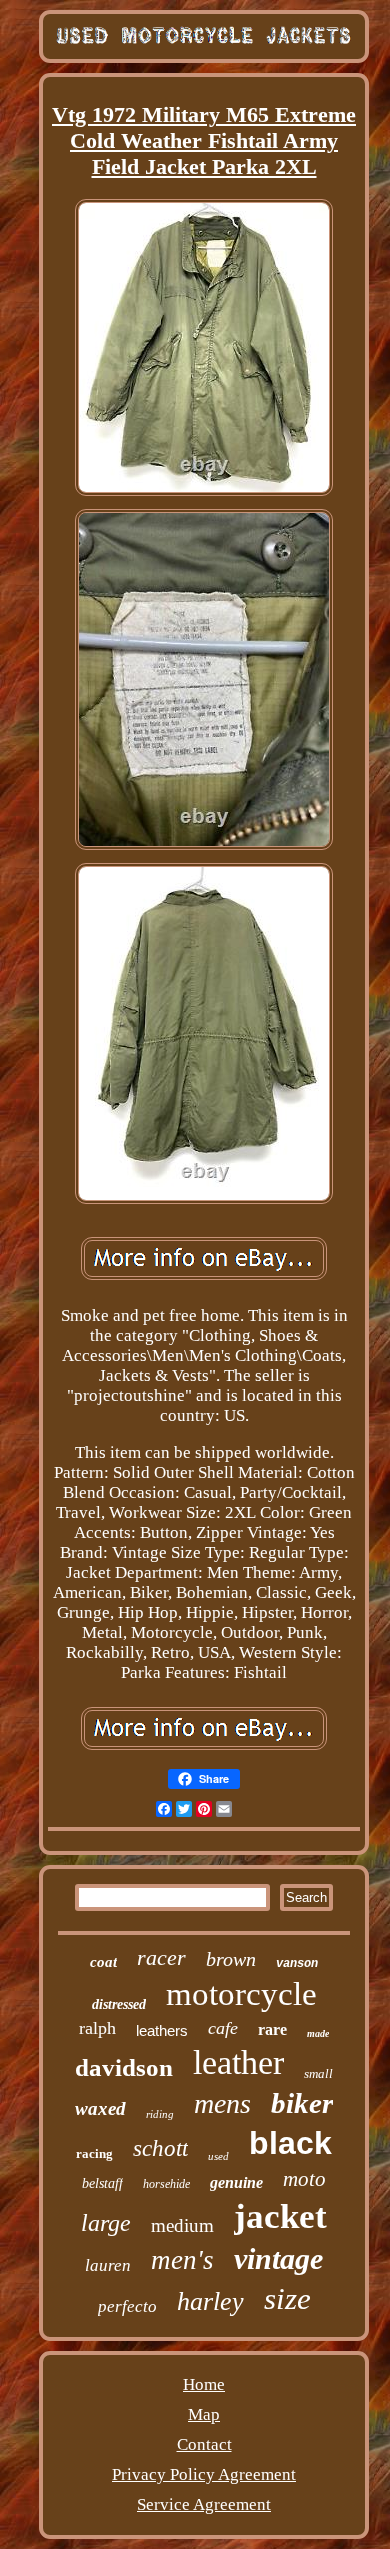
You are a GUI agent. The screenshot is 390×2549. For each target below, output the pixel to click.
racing (94, 2153)
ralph (97, 2028)
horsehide (166, 2184)
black (290, 2143)
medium (182, 2225)
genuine (236, 2182)
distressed (119, 2004)
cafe (223, 2028)
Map (204, 2414)
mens (222, 2103)
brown (231, 1959)
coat (103, 1962)
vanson (297, 1964)
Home (204, 2384)
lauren (108, 2265)
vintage (278, 2258)
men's (182, 2260)
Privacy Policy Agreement (204, 2474)
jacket (280, 2216)
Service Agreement (204, 2504)
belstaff (102, 2183)
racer (161, 1957)
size (287, 2298)
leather (238, 2062)
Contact (204, 2444)
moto (304, 2179)
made (318, 2033)
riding (160, 2114)
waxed (100, 2108)
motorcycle (241, 1994)
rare (272, 2029)
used (218, 2156)
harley (210, 2301)
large (106, 2223)
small (318, 2073)
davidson (124, 2067)
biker (302, 2103)
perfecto (127, 2306)
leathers (162, 2030)
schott (160, 2148)
